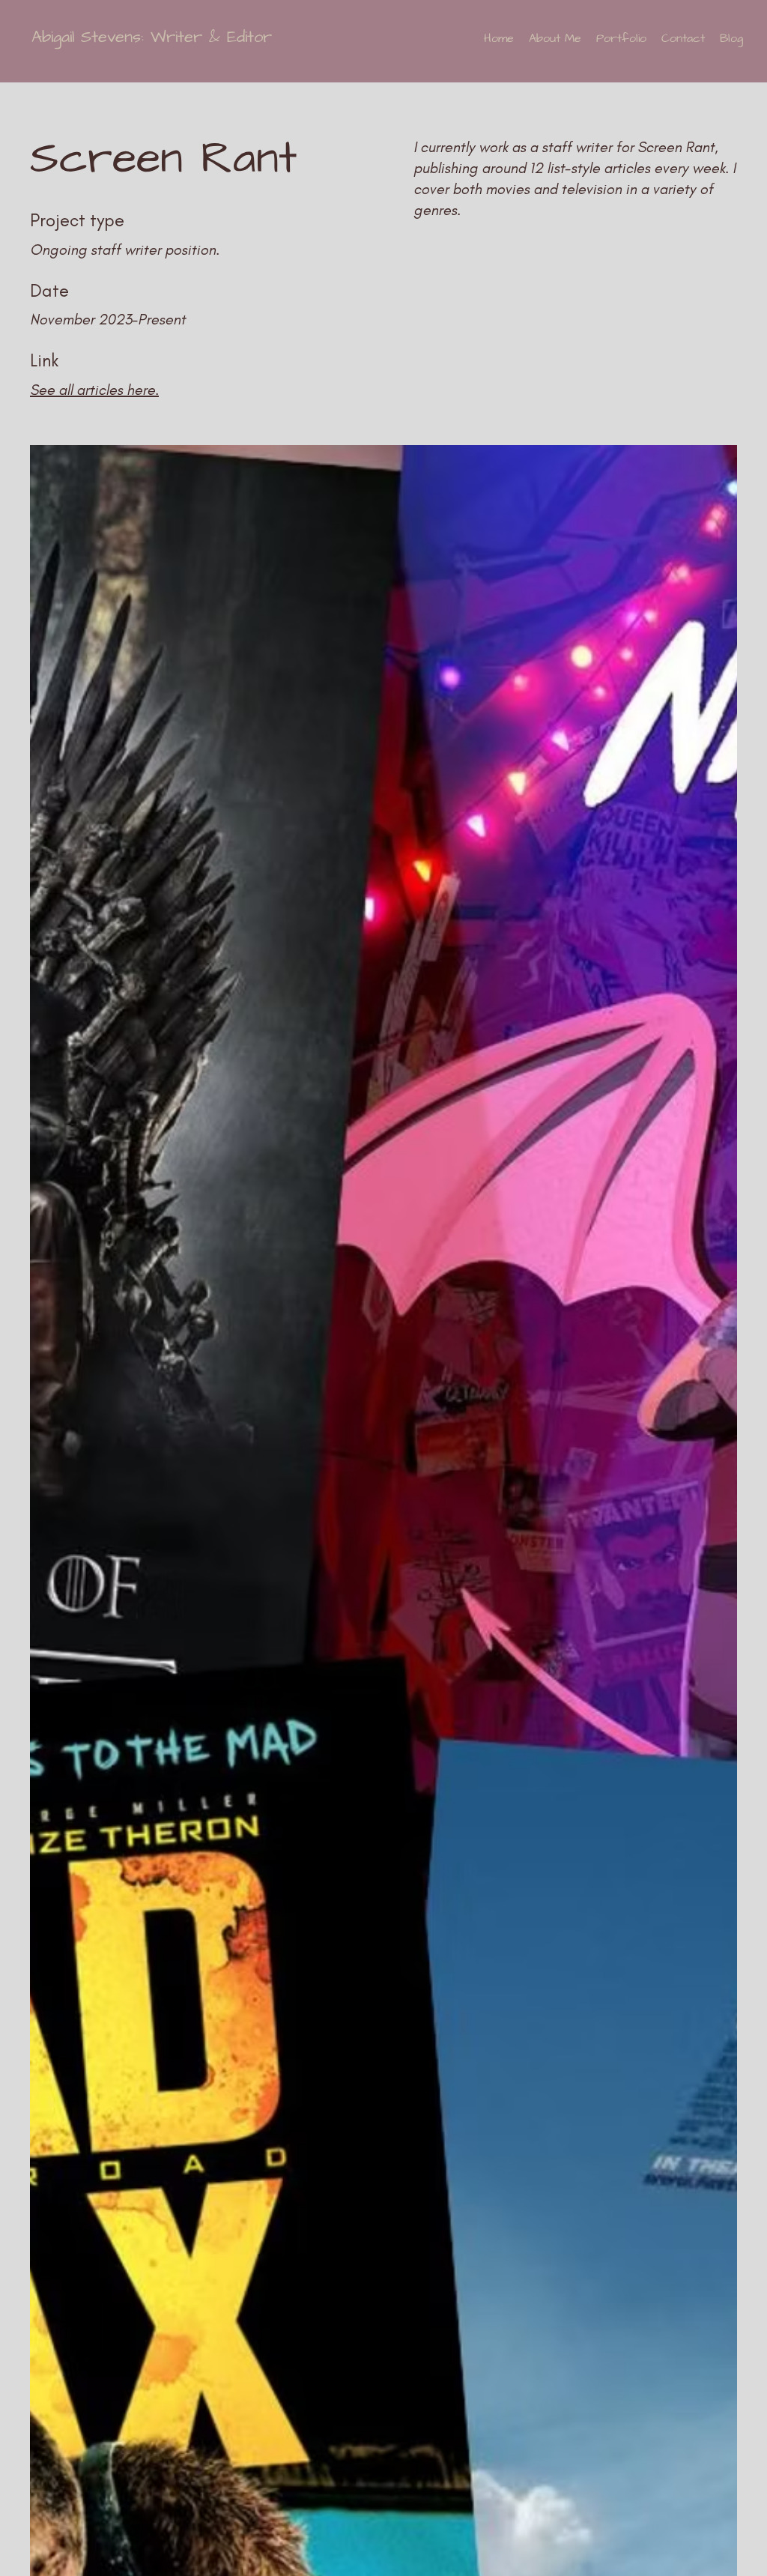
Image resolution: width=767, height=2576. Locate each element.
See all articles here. (94, 390)
